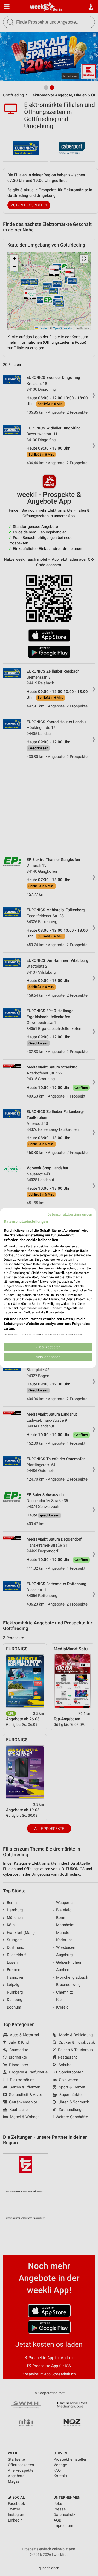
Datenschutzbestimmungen (70, 1214)
